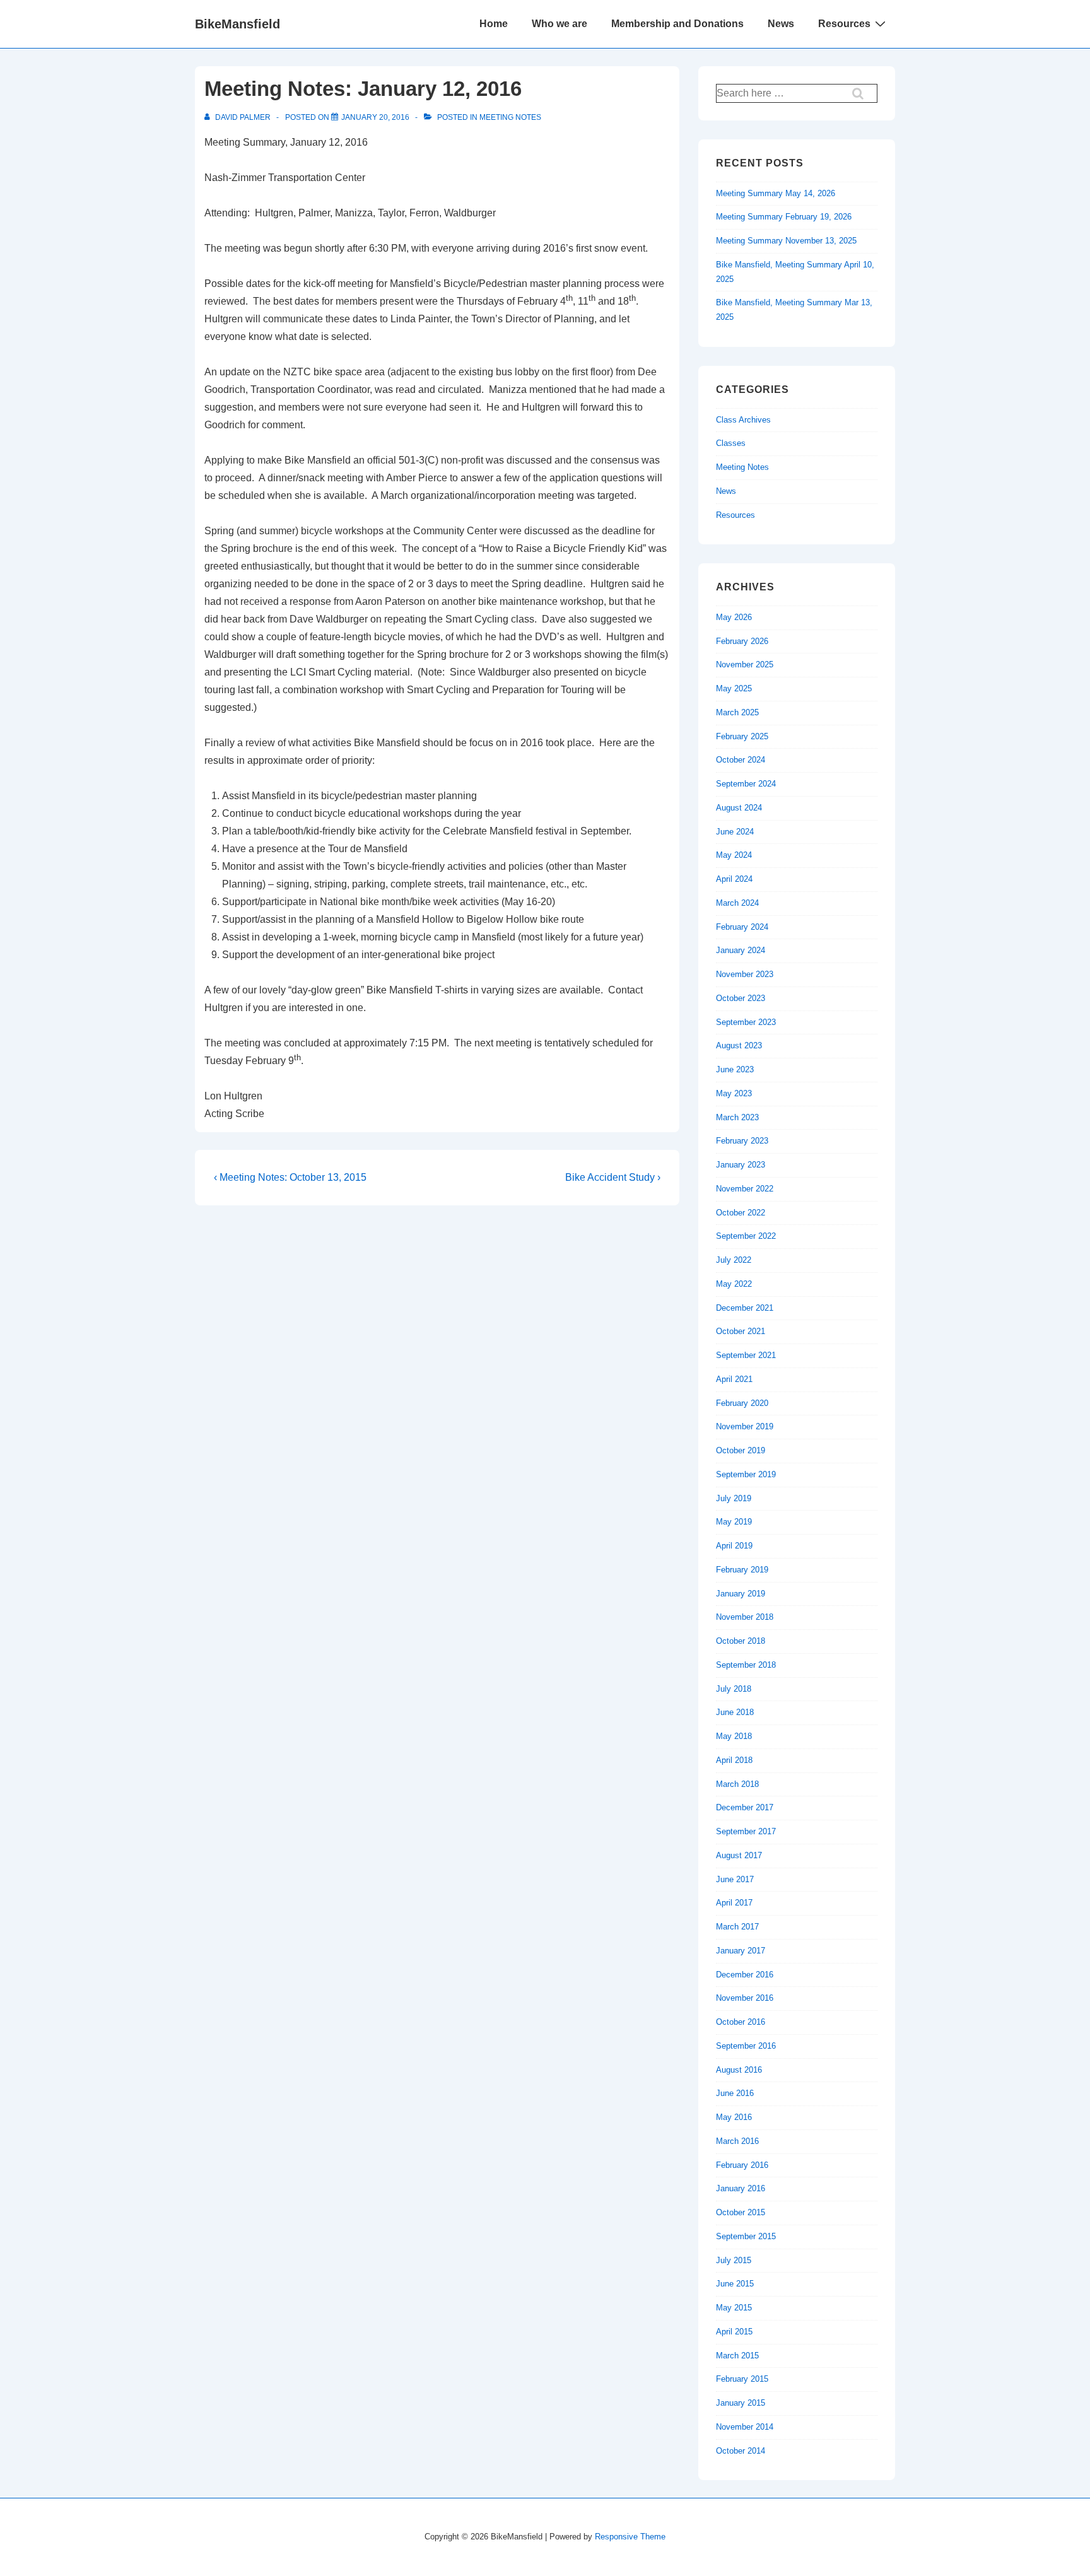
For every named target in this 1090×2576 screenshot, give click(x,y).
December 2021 (745, 1308)
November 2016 (745, 1998)
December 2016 (745, 1975)
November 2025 (745, 664)
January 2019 (741, 1594)
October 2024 (741, 760)
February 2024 (742, 927)
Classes (731, 443)
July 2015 (734, 2260)
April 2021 (734, 1379)
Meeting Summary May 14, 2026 (776, 193)
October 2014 (741, 2451)
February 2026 (742, 641)
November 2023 (745, 974)
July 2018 (734, 1689)
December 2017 (745, 1807)
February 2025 (742, 736)
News (781, 24)
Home (494, 24)
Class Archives (743, 420)
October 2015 (741, 2212)
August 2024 (739, 808)
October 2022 (741, 1213)
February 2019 (742, 1570)
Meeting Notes (510, 117)
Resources (844, 24)
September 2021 (746, 1355)
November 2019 (745, 1426)
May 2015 (734, 2308)
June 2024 (735, 832)
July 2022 (734, 1260)
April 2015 (734, 2332)
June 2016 (735, 2093)
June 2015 (735, 2284)
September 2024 (746, 784)
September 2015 (746, 2236)
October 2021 (741, 1331)
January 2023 (741, 1165)
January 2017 (741, 1951)
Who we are (560, 24)
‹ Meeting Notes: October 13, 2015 (290, 1177)
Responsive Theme (630, 2537)
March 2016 (737, 2141)
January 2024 (741, 950)
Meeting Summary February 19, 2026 (784, 217)
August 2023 (739, 1045)
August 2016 (739, 2070)
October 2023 (741, 998)
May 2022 (734, 1284)
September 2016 (746, 2046)
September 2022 (746, 1236)
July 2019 (734, 1498)
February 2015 (742, 2379)
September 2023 (746, 1022)
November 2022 (745, 1189)
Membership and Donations (677, 24)
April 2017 (734, 1903)
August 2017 (739, 1855)
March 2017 (737, 1927)
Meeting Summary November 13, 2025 (786, 241)
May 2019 (734, 1522)
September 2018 (746, 1665)
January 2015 (741, 2403)
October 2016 (741, 2022)
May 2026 (734, 617)
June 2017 (735, 1879)
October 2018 (741, 1641)
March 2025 (737, 712)
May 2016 (734, 2117)
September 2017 (746, 1831)
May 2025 (734, 688)
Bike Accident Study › (613, 1177)
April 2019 (734, 1546)
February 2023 (742, 1141)
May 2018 (734, 1736)
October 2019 (741, 1450)
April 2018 (734, 1760)
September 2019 (746, 1474)
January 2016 (741, 2188)
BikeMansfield (237, 24)
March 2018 (737, 1784)
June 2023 (735, 1069)
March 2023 (737, 1117)
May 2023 (734, 1093)
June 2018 (735, 1712)
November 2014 (745, 2427)
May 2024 (734, 855)
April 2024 (734, 879)
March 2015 (737, 2356)
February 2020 (742, 1403)
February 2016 (742, 2165)
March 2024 (737, 903)
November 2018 (745, 1617)
